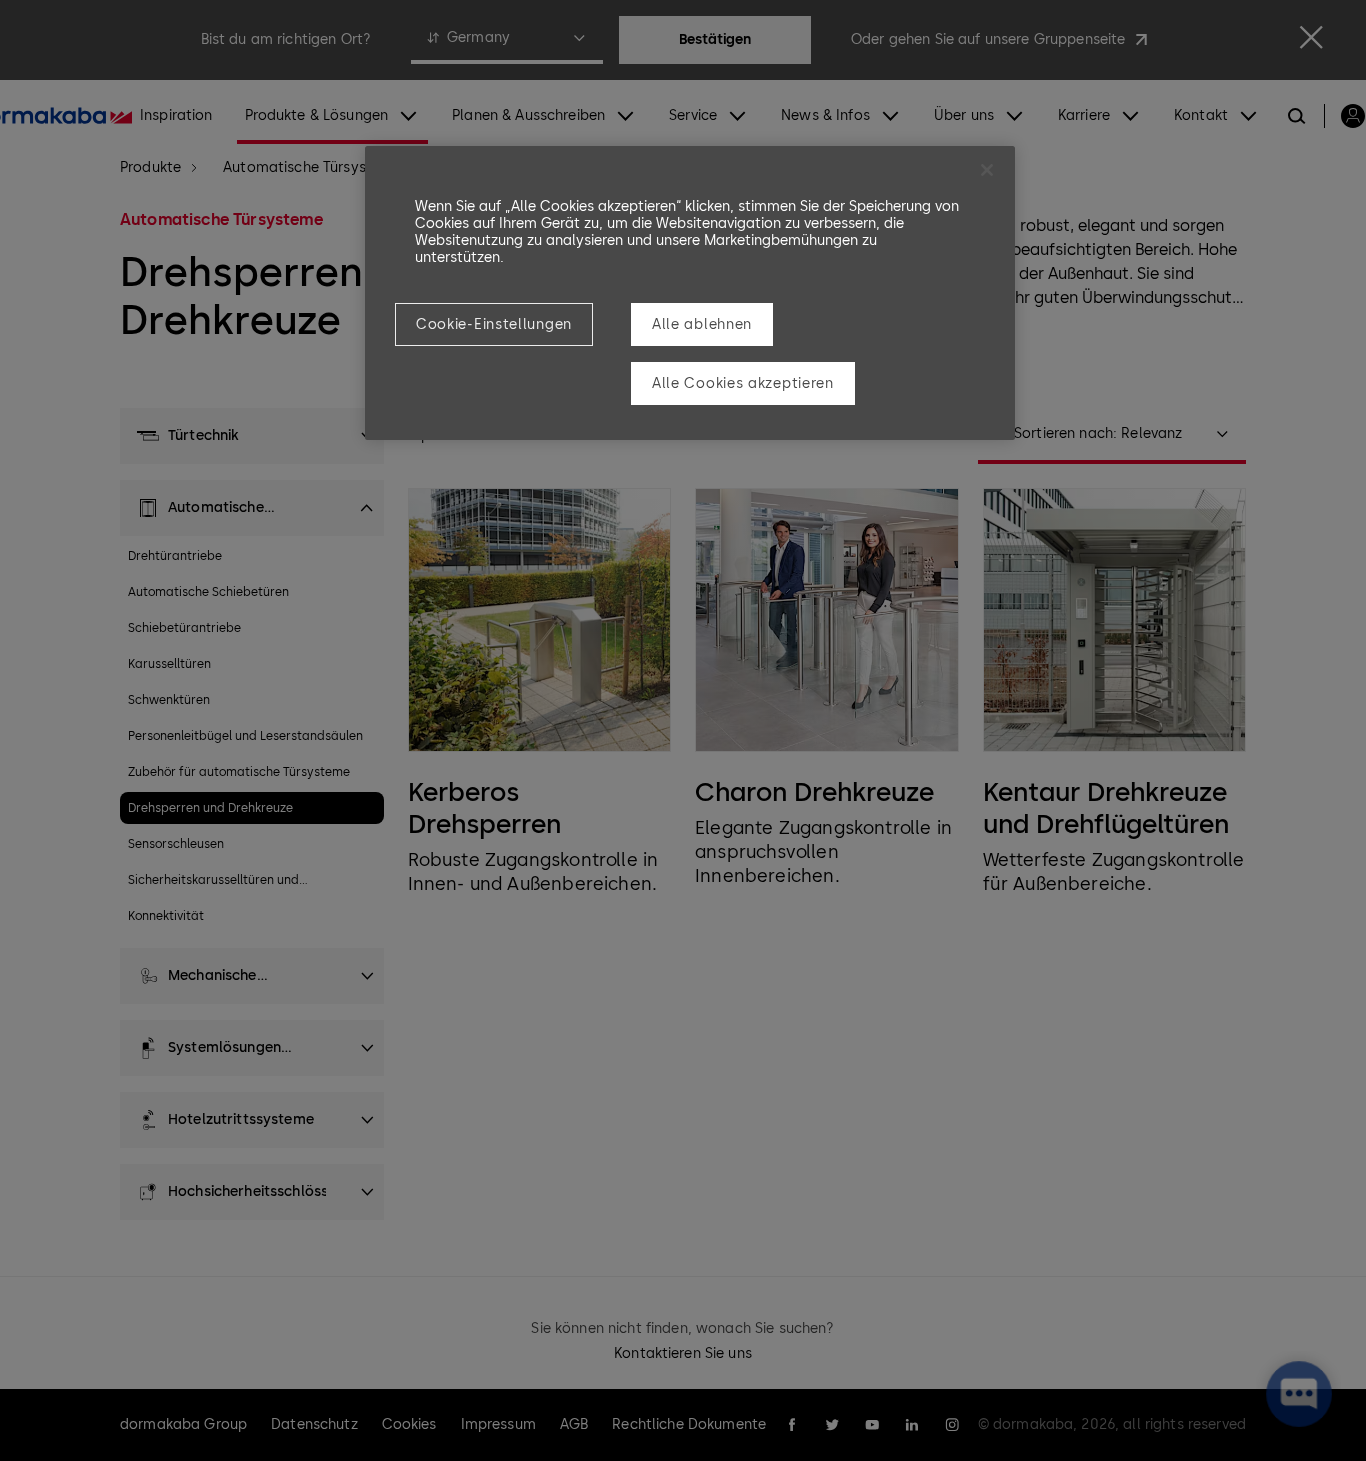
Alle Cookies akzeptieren (743, 383)
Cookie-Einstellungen (494, 324)
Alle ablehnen (702, 324)
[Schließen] (987, 170)
